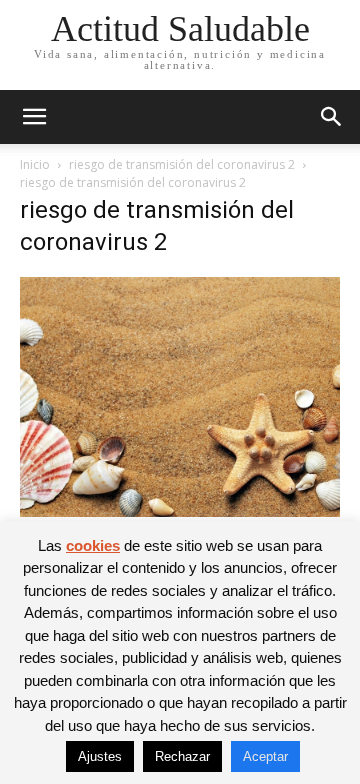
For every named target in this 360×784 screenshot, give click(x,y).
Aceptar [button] (265, 756)
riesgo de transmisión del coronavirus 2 (182, 164)
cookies (93, 545)
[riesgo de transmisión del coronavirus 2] (180, 511)
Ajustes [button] (100, 756)
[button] (34, 117)
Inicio (35, 164)
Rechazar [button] (182, 756)
